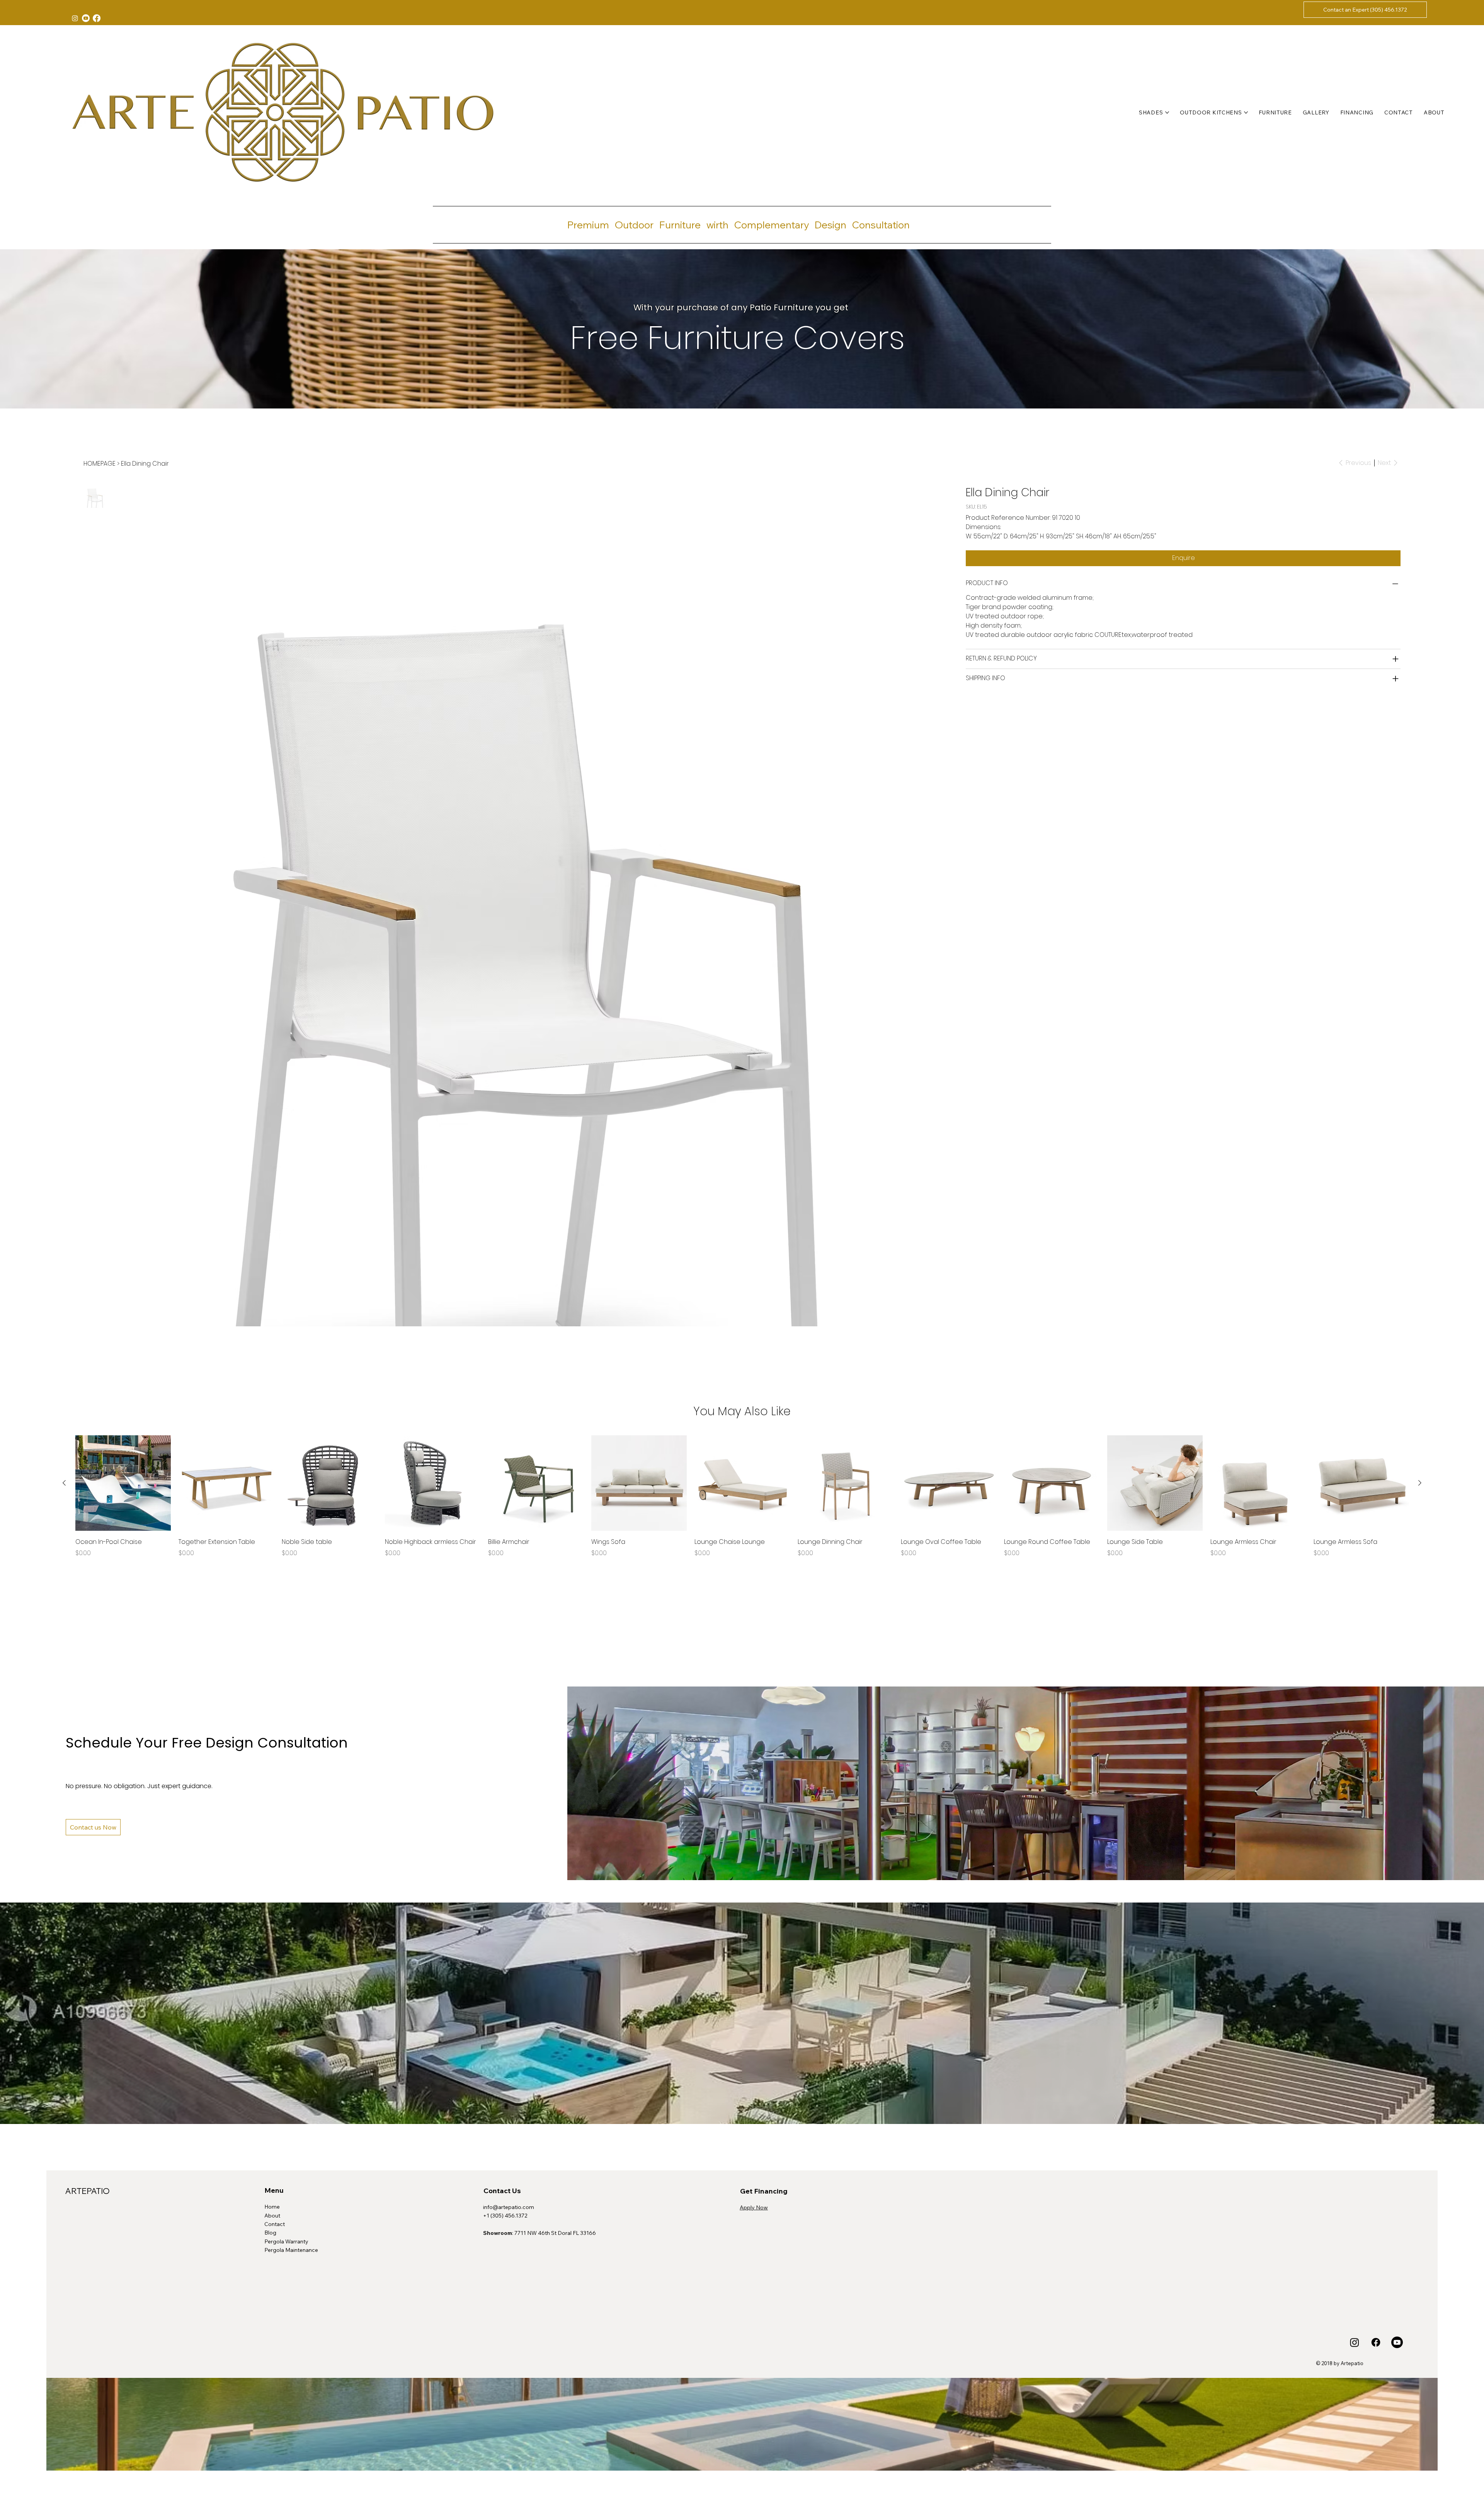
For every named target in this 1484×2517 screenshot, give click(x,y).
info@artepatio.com (509, 2207)
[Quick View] (123, 1483)
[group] (742, 1497)
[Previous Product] (64, 1483)
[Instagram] (75, 18)
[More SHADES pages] (1167, 112)
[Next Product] (1420, 1483)
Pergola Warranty (286, 2241)
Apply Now (754, 2207)
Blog (270, 2233)
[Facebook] (97, 18)
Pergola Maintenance (291, 2250)
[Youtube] (86, 18)
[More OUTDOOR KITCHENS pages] (1246, 112)
